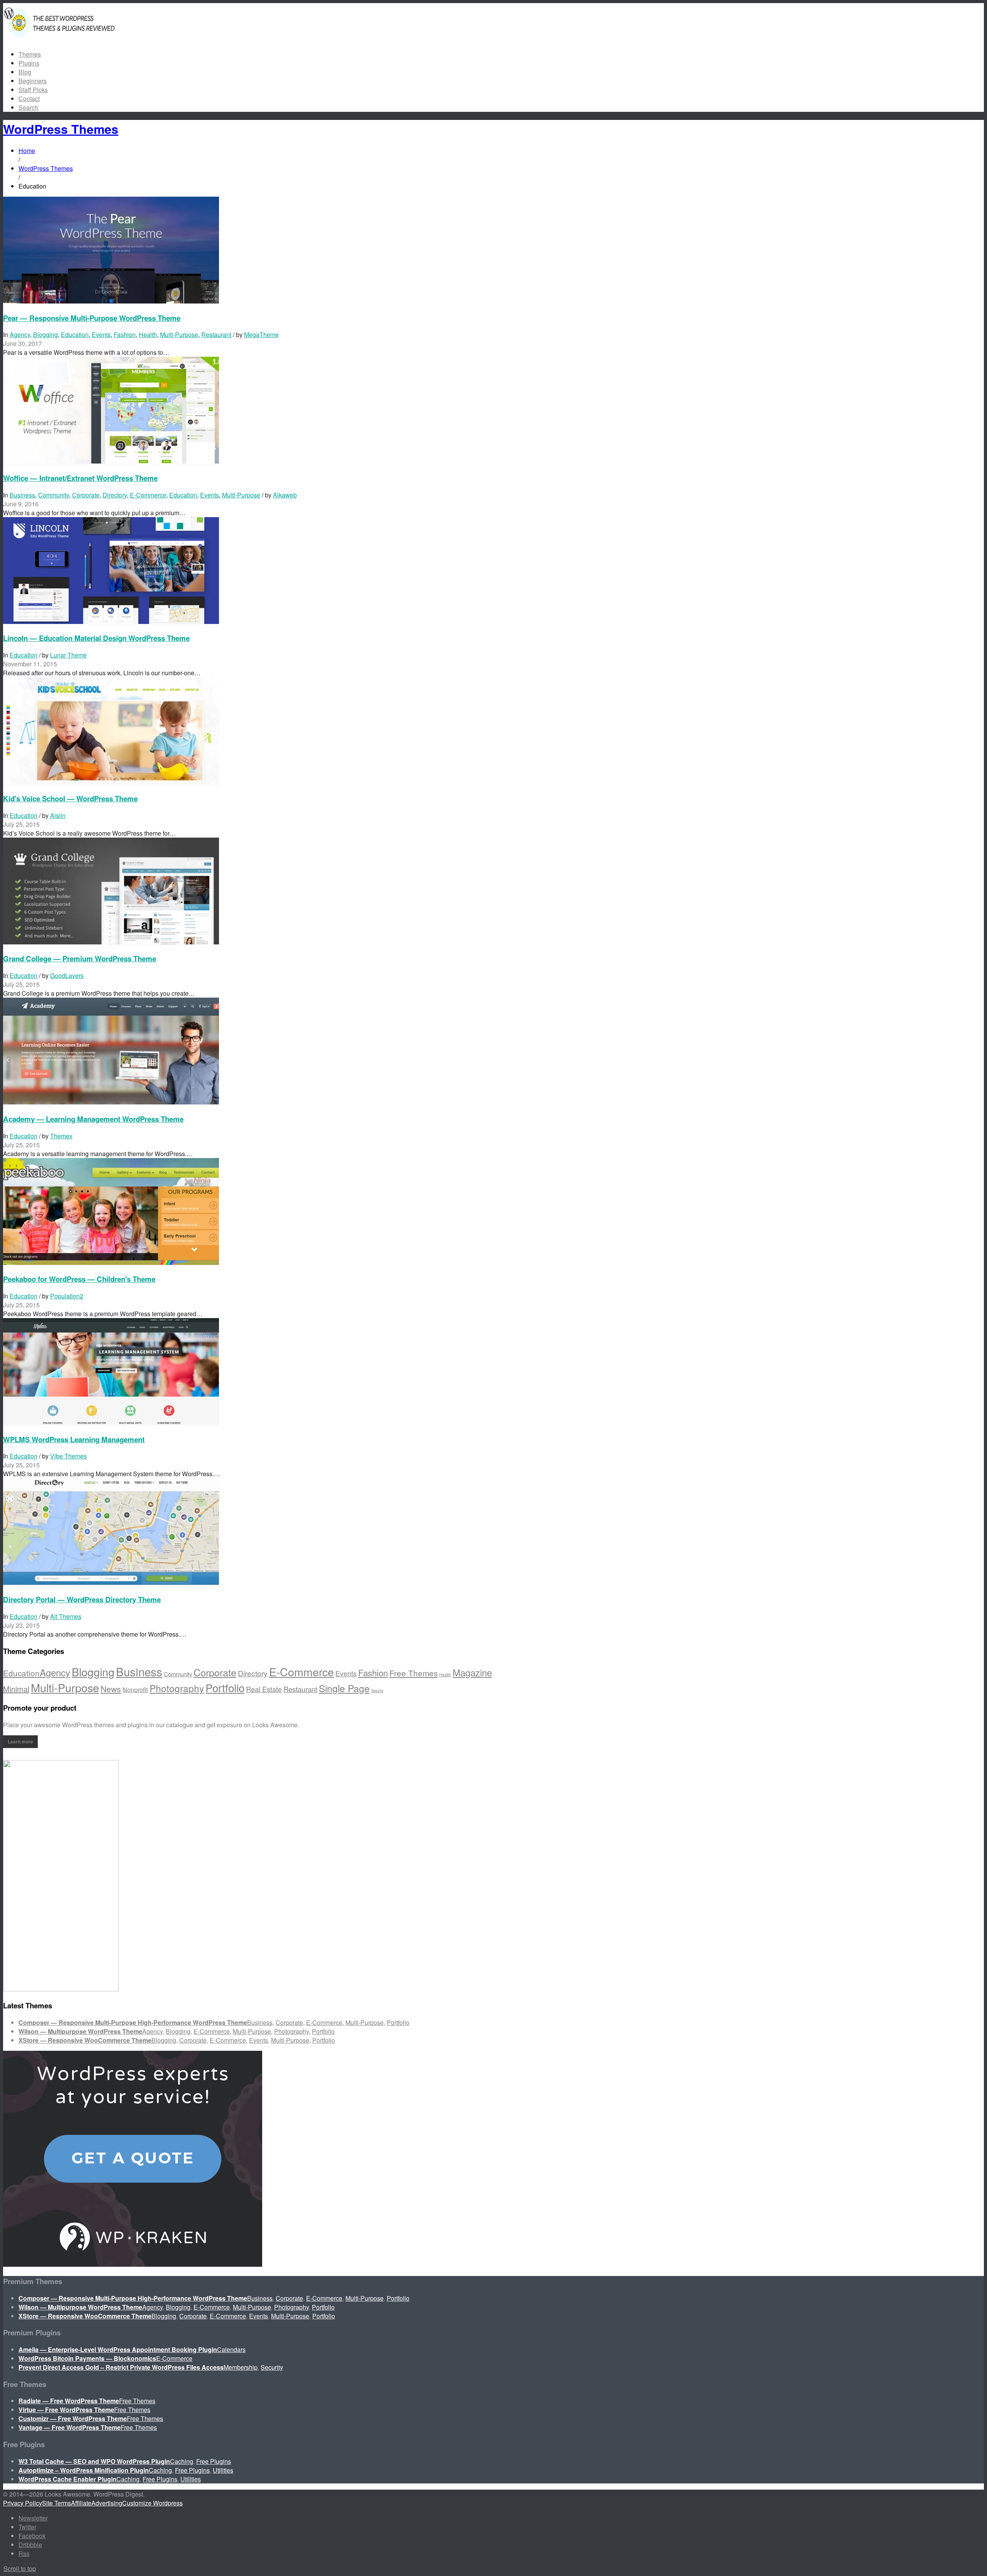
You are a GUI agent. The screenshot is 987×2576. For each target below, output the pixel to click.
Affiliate (81, 2503)
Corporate (86, 495)
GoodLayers (67, 975)
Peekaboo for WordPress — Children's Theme (79, 1279)
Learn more (20, 1741)
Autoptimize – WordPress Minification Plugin (84, 2470)
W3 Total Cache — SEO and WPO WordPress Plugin (94, 2461)
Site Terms (56, 2503)
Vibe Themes (68, 1456)
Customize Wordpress (152, 2503)
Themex (61, 1136)
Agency (20, 335)
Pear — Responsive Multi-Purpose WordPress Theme (92, 318)
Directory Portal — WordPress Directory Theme (82, 1599)
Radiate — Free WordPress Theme (69, 2401)
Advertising (107, 2503)
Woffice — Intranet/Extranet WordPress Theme (80, 478)
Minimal (16, 1689)
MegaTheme (261, 335)
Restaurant (216, 335)
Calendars (231, 2349)
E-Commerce (148, 495)
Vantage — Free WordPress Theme (70, 2427)
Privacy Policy (23, 2503)
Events (101, 335)
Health (148, 335)
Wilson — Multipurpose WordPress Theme (80, 2031)
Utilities (223, 2470)
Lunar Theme (68, 655)
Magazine (472, 1672)
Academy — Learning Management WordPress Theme (93, 1119)
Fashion (125, 335)
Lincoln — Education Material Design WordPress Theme (96, 638)
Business (22, 495)
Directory (115, 495)
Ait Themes (66, 1616)
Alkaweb (285, 495)
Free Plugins (214, 2461)
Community (54, 495)
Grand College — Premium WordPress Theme (80, 958)
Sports (377, 1690)
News (111, 1689)
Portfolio (225, 1688)
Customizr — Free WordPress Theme (73, 2418)
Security (272, 2367)
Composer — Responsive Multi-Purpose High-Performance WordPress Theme (133, 2022)
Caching (182, 2461)
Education (75, 335)
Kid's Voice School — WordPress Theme (70, 798)
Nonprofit (135, 1689)
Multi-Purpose (179, 335)
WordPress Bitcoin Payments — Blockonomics (87, 2358)
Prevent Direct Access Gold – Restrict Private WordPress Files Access (121, 2367)
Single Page (344, 1688)
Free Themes (413, 1673)
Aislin (58, 815)
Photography (177, 1688)
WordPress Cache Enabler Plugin (67, 2479)
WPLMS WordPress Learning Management (74, 1439)
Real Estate (264, 1689)
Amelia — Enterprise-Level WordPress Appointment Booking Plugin (118, 2349)
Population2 (67, 1296)
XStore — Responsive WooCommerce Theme (85, 2040)
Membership (241, 2367)
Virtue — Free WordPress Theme (66, 2410)
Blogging (45, 335)
